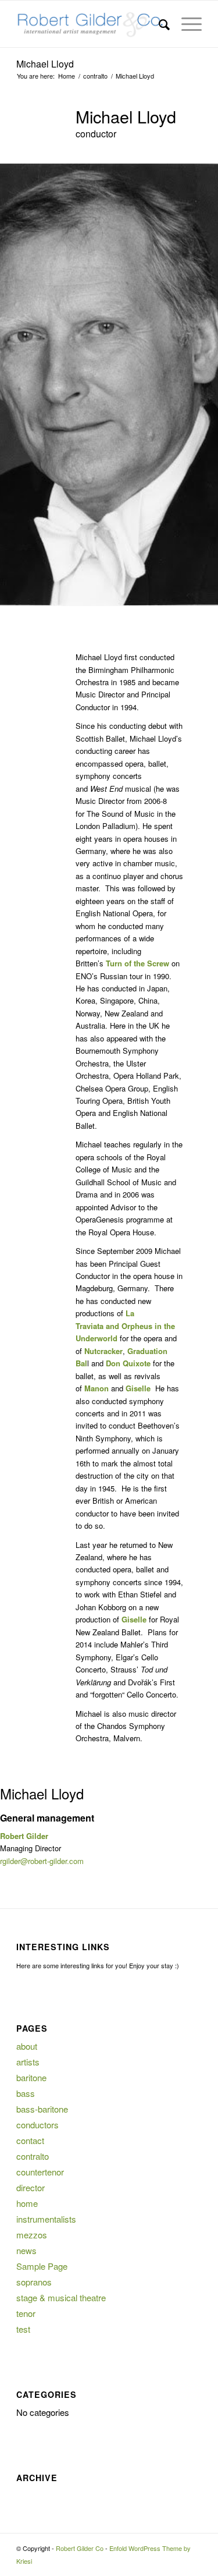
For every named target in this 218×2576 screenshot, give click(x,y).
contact (30, 2140)
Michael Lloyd (45, 64)
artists (28, 2062)
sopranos (34, 2282)
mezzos (32, 2235)
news (26, 2250)
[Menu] (186, 24)
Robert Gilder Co (80, 2548)
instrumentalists (46, 2219)
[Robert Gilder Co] (90, 24)
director (31, 2187)
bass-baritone (42, 2109)
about (27, 2046)
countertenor (40, 2172)
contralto (33, 2156)
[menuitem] (158, 24)
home (27, 2203)
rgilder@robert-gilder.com (42, 1861)
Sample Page (42, 2266)
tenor (26, 2313)
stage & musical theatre (61, 2297)
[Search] (158, 24)
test (23, 2329)
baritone (31, 2077)
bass (26, 2093)
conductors (37, 2125)
